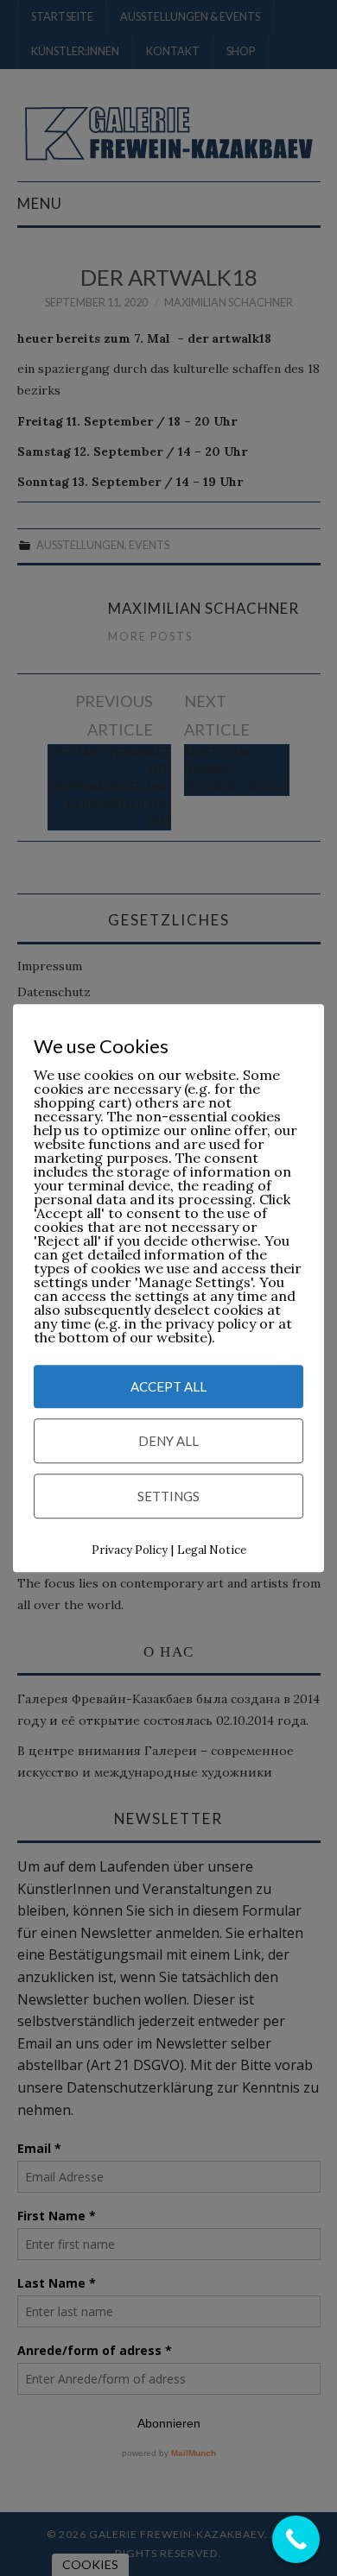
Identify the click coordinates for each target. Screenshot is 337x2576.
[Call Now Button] (296, 2539)
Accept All (168, 1387)
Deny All (168, 1442)
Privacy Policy (130, 1551)
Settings (168, 1497)
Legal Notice (212, 1551)
